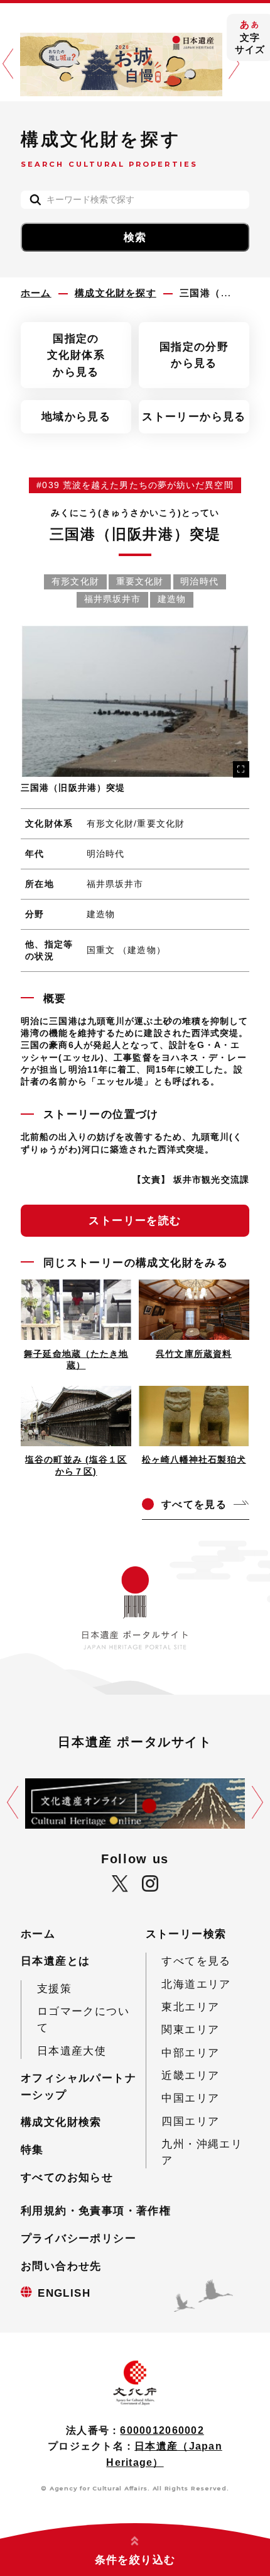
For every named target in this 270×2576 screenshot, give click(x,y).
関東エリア (190, 2029)
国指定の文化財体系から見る (76, 355)
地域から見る (76, 416)
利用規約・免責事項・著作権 (96, 2211)
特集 (32, 2149)
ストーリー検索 (186, 1934)
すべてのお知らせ (67, 2177)
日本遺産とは (55, 1961)
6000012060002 (162, 2430)
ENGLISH (64, 2293)
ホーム (38, 1934)
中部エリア (190, 2053)
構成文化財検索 (61, 2122)
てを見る (194, 1504)
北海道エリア (196, 1984)
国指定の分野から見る (194, 355)
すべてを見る (196, 1961)
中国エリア (190, 2098)
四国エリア (190, 2121)
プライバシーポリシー (78, 2238)
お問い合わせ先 (61, 2266)
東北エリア (190, 2007)
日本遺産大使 (72, 2051)
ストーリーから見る (194, 416)
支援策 (54, 1988)
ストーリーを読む (135, 1220)
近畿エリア (190, 2075)
